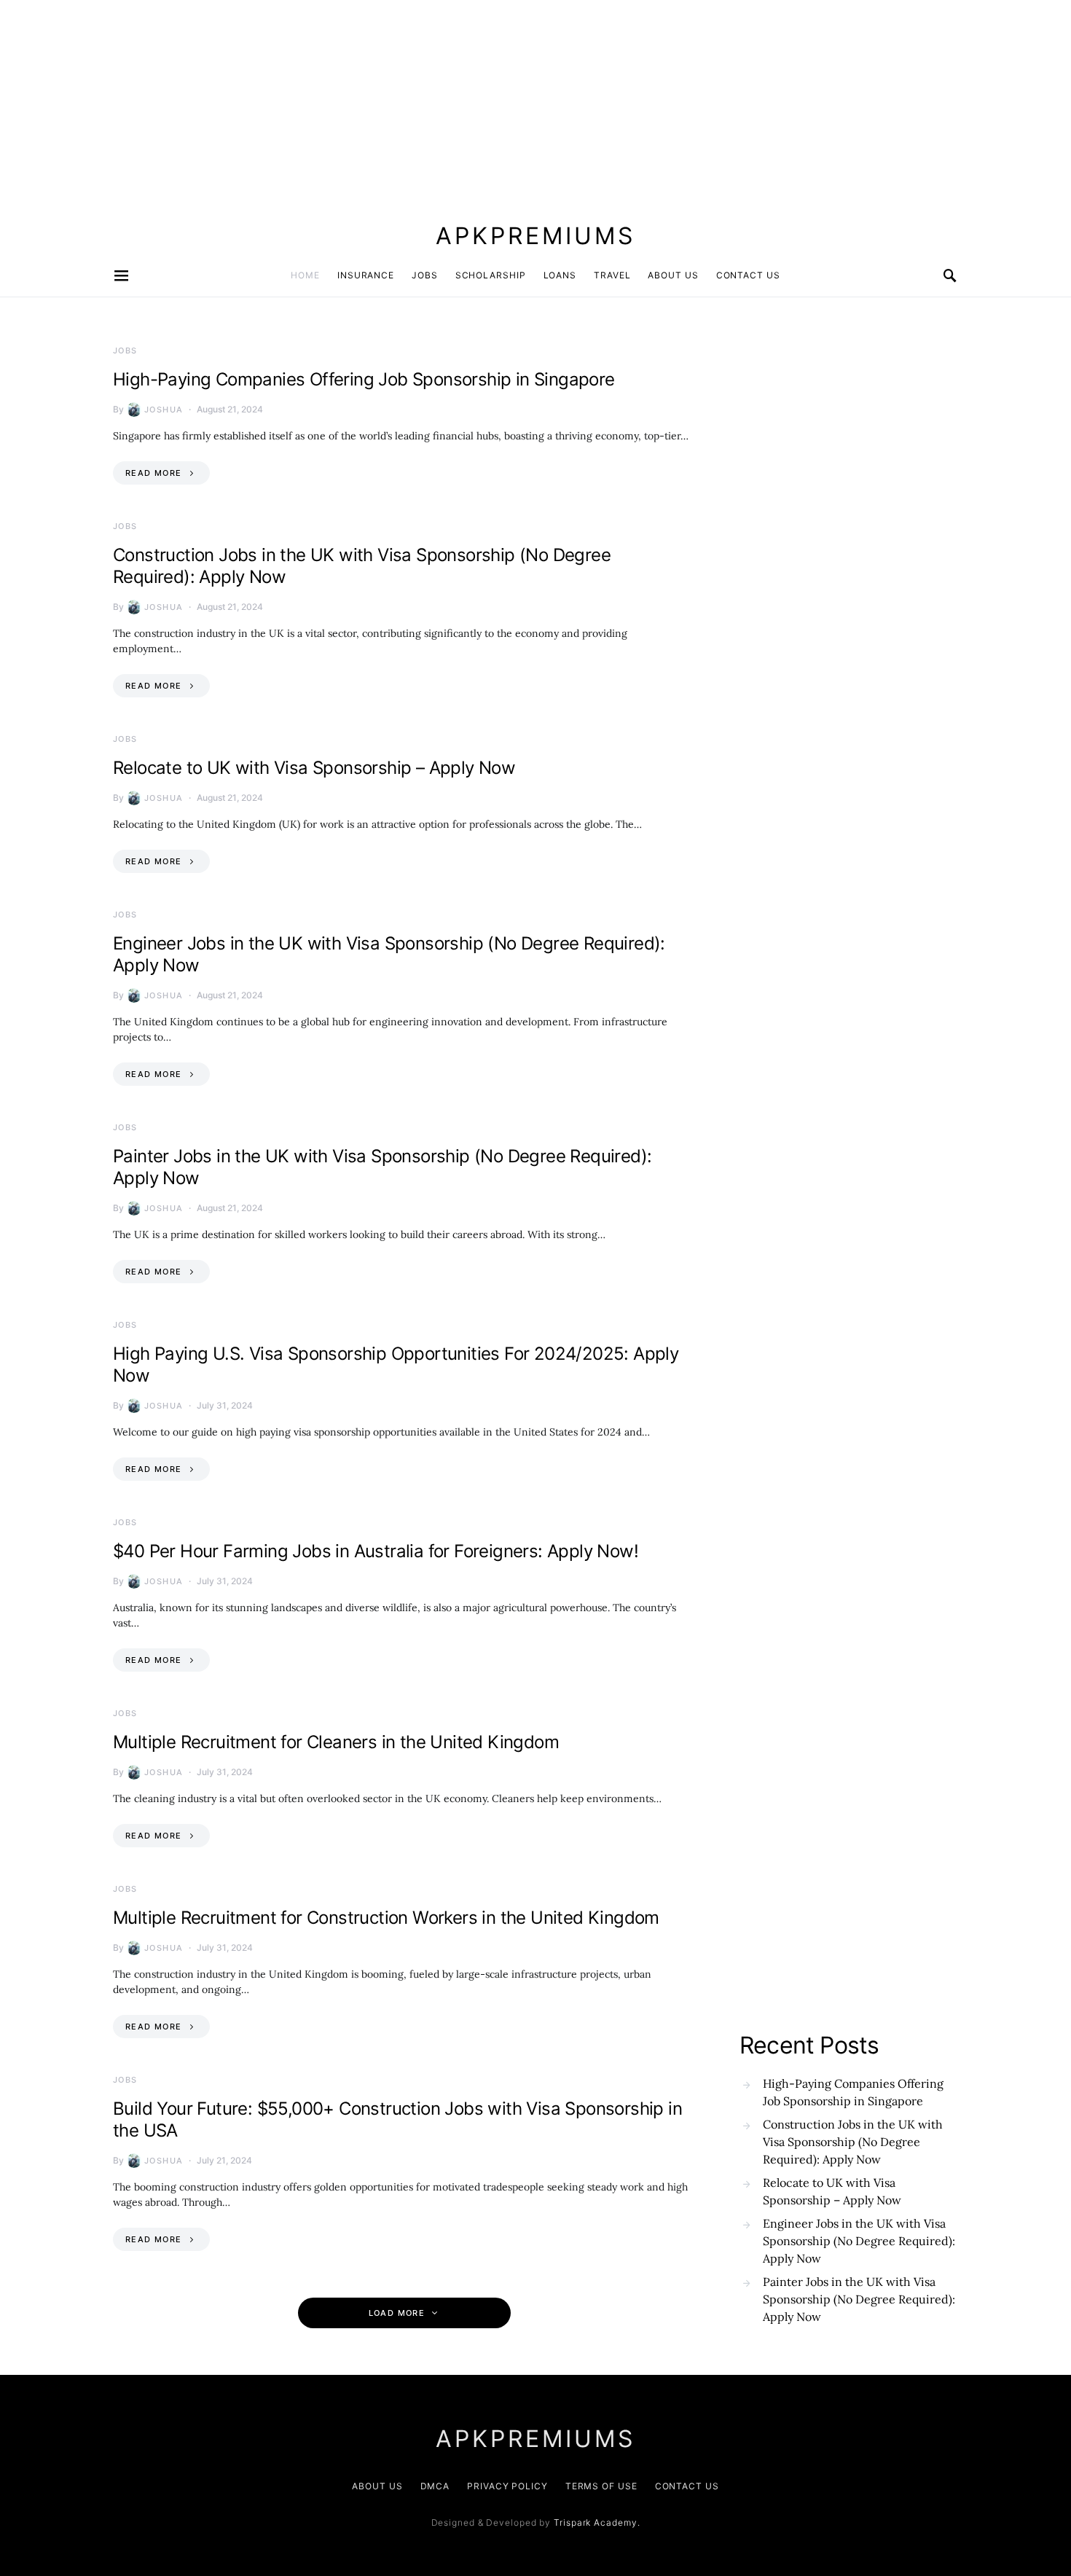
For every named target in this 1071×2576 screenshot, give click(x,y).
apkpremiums (535, 236)
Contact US (748, 275)
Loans (560, 275)
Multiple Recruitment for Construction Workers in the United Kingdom (386, 1918)
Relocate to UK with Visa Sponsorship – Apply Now (314, 768)
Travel (612, 275)
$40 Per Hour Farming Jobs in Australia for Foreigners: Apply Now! (376, 1551)
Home (305, 275)
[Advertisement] (437, 102)
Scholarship (491, 275)
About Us (673, 275)
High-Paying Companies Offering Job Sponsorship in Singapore (364, 379)
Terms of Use (601, 2486)
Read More (153, 473)
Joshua (164, 410)
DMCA (435, 2486)
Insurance (366, 275)
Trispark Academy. (597, 2522)
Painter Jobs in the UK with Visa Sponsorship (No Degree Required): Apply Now (859, 2299)
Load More (397, 2313)
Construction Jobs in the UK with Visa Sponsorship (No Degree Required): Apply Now (853, 2142)
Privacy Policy (507, 2486)
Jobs (425, 275)
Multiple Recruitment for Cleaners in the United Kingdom (336, 1742)
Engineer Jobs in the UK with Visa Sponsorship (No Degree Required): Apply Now (859, 2241)
